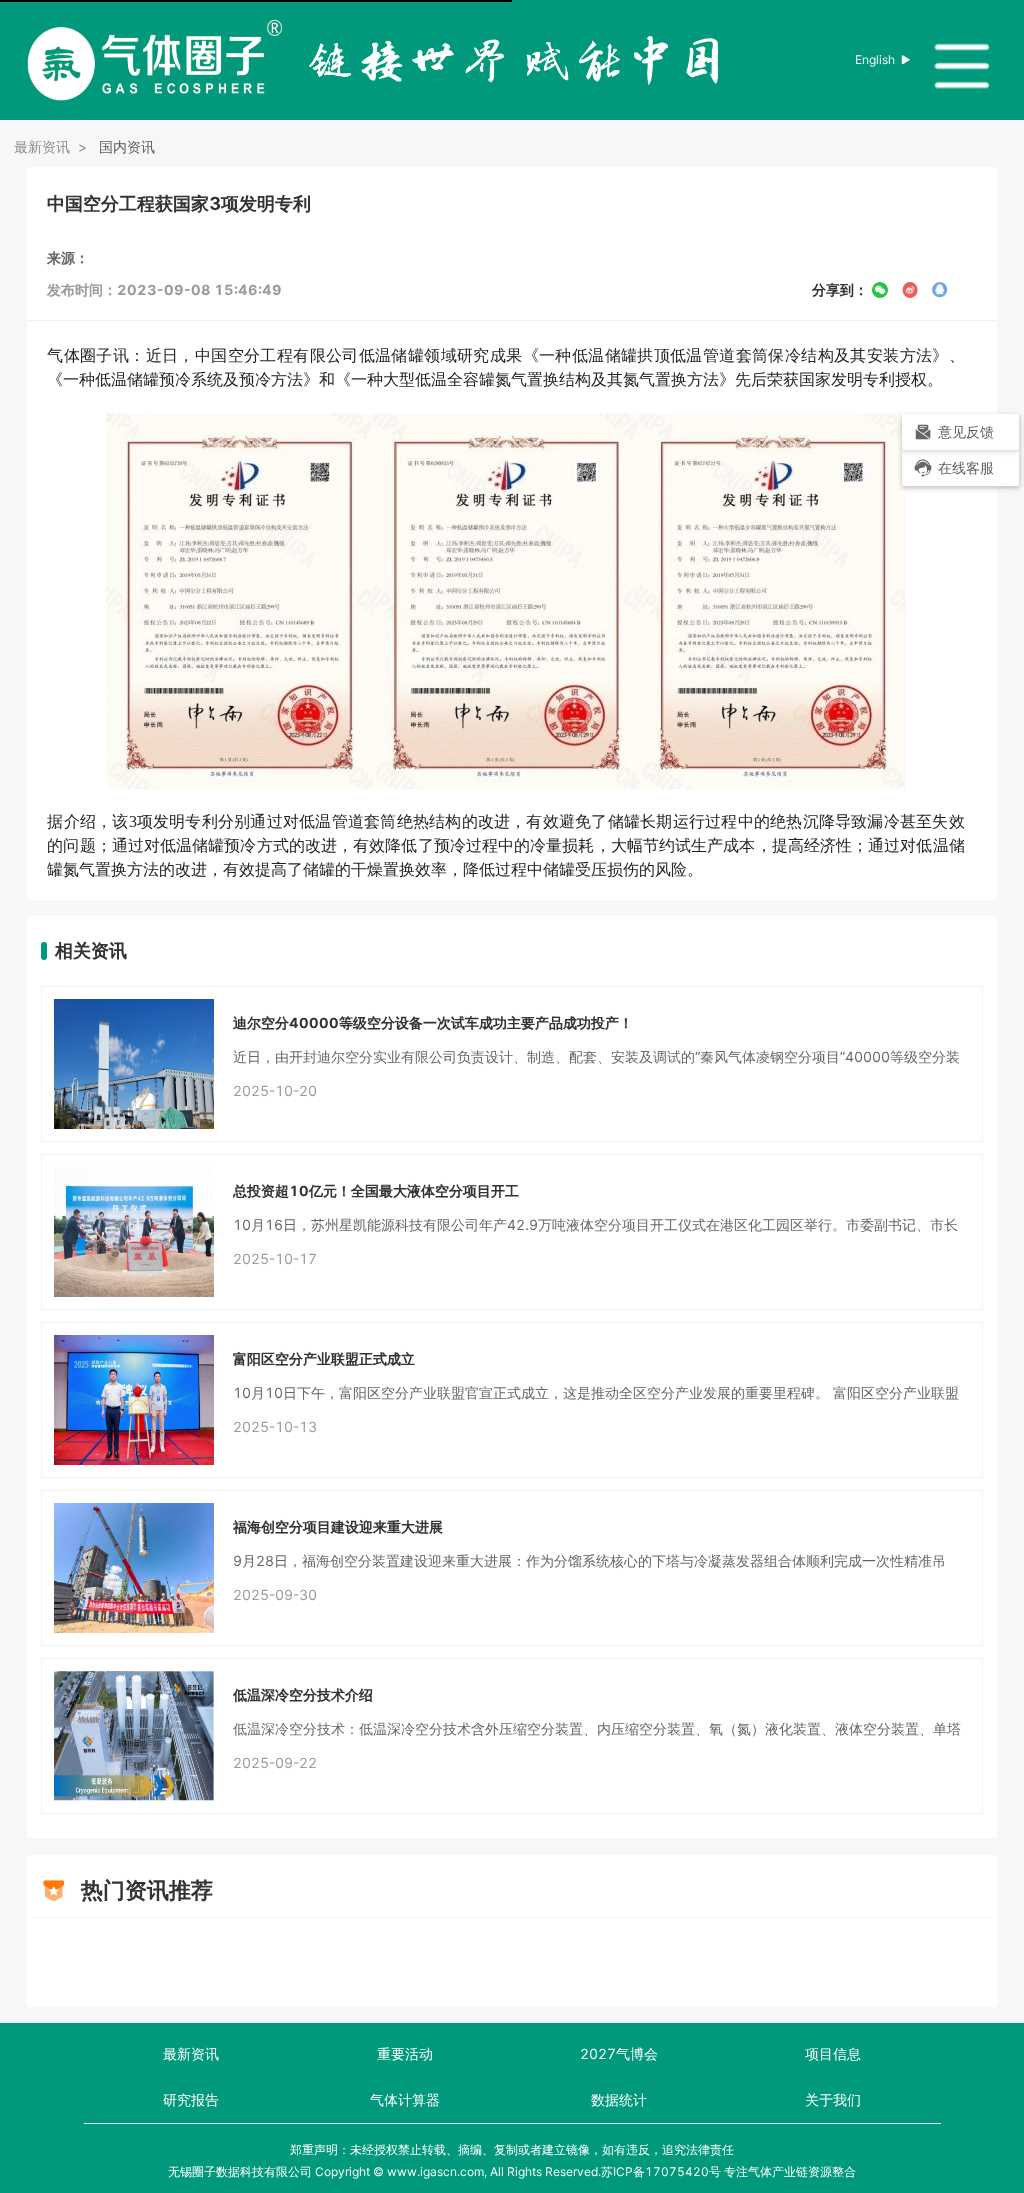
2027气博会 (619, 2053)
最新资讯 (191, 2053)
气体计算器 (405, 2099)
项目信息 (833, 2053)
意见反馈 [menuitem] (966, 431)
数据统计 (619, 2099)
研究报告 (191, 2099)
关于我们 (833, 2099)
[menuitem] (960, 468)
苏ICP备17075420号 (661, 2171)
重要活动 (405, 2053)
